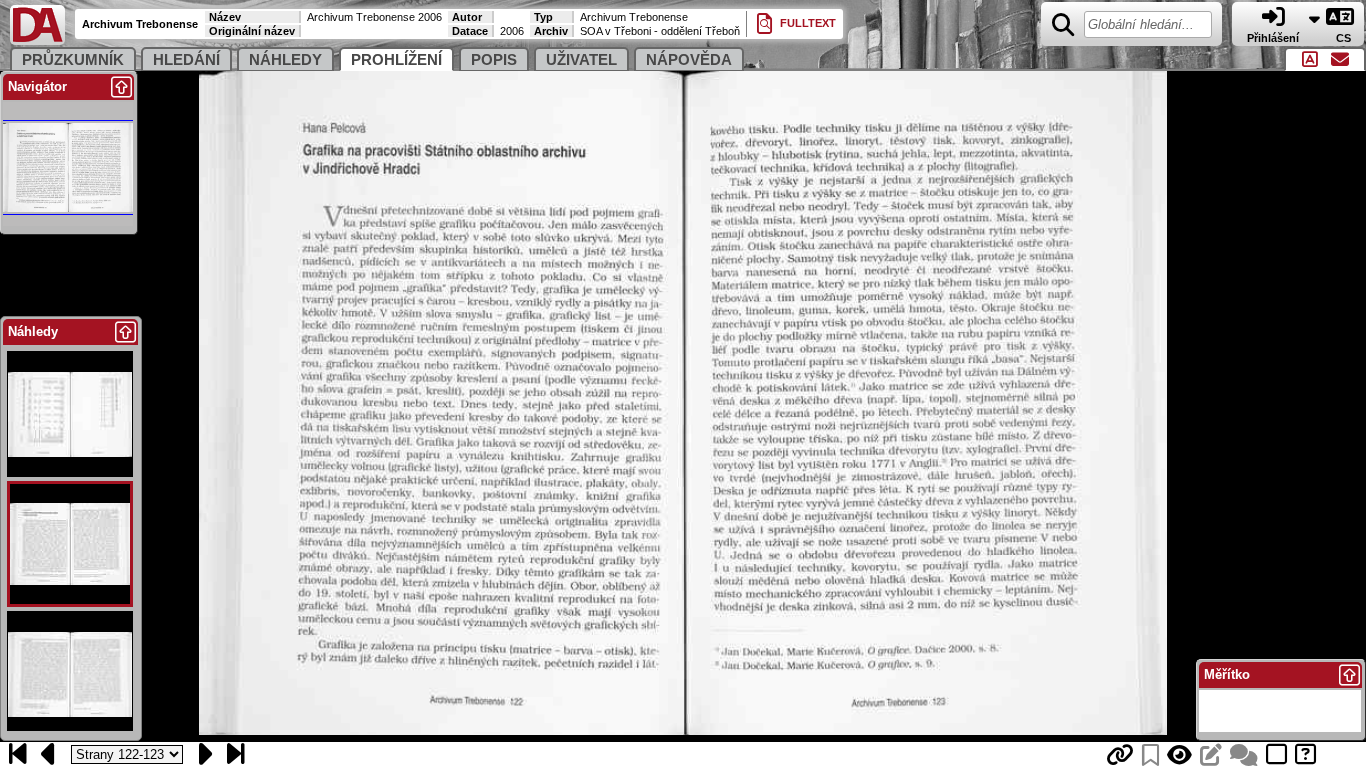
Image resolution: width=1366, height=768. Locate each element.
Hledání (186, 60)
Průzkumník (73, 60)
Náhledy (285, 60)
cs (1345, 38)
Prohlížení (396, 60)
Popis (494, 60)
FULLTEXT (806, 23)
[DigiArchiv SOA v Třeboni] (37, 40)
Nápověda (689, 60)
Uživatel (581, 60)
